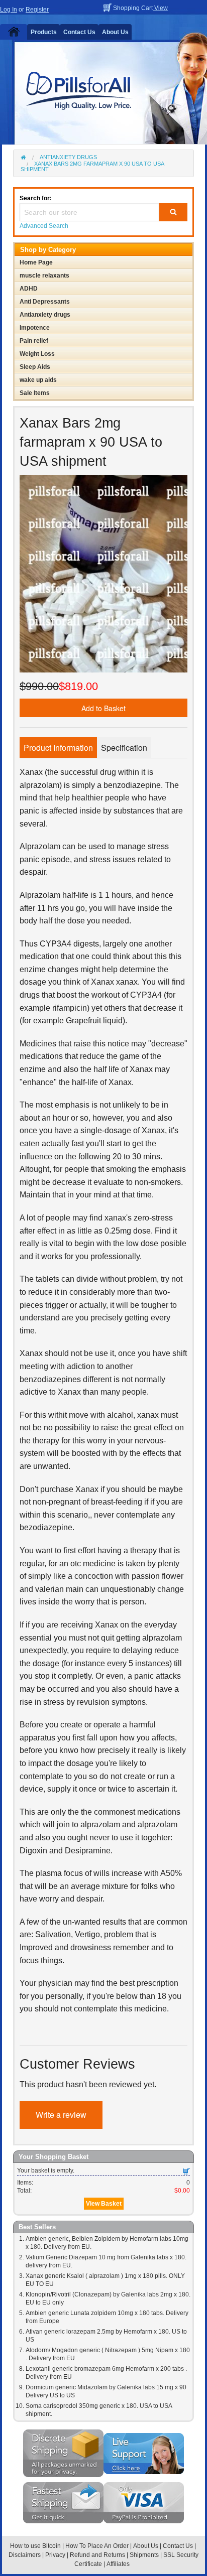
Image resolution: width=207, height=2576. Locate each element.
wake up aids (38, 380)
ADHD (29, 289)
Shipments (144, 2555)
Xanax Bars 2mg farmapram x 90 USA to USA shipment (92, 166)
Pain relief (34, 341)
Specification (124, 748)
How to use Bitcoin (35, 2546)
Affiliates (118, 2564)
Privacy (55, 2555)
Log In (9, 10)
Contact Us (79, 32)
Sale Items (35, 393)
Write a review (61, 2115)
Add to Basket (103, 708)
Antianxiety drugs (68, 157)
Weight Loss (37, 354)
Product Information (58, 748)
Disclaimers (25, 2555)
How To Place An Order (97, 2546)
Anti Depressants (45, 302)
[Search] (173, 212)
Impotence (35, 328)
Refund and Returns (97, 2555)
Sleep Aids (35, 367)
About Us (115, 32)
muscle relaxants (44, 276)
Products (44, 32)
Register (37, 10)
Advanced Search (44, 226)
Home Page (36, 262)
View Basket (104, 2204)
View (160, 8)
